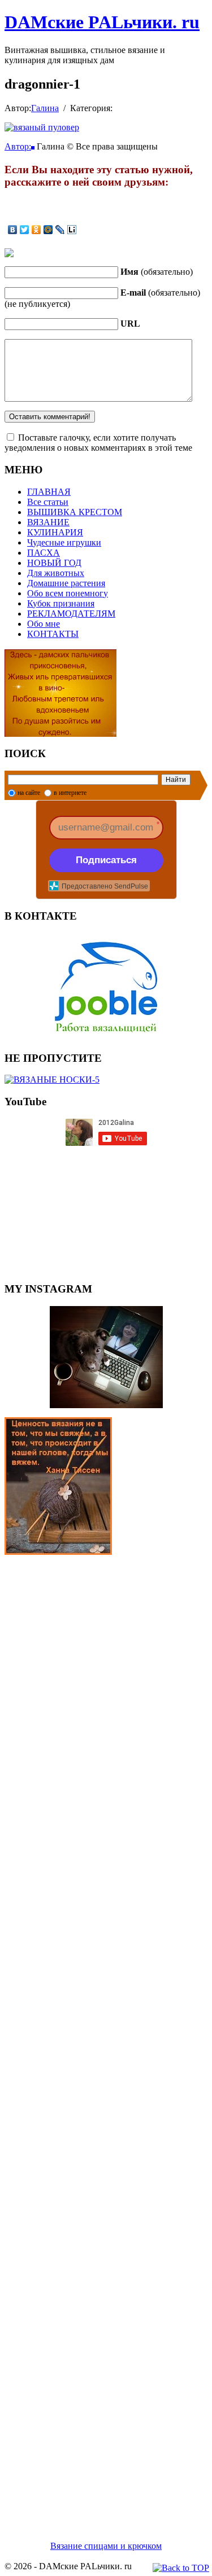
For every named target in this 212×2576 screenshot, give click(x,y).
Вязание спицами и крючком (106, 2546)
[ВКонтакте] (13, 230)
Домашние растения (66, 583)
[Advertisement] (106, 2034)
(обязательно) (157, 272)
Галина (45, 108)
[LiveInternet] (72, 230)
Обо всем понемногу (68, 593)
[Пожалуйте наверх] (181, 2568)
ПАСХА (44, 553)
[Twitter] (25, 230)
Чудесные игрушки (64, 542)
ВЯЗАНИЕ (48, 522)
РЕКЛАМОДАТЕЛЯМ (71, 614)
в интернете (70, 793)
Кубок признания (61, 603)
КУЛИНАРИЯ (55, 532)
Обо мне (44, 624)
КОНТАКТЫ (53, 634)
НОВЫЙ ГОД (54, 563)
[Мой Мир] (48, 230)
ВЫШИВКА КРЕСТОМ (75, 512)
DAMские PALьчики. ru (102, 22)
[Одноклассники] (36, 230)
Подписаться (106, 860)
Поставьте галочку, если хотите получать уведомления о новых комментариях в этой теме (98, 443)
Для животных (56, 573)
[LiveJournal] (60, 230)
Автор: (18, 146)
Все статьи (48, 502)
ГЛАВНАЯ (49, 492)
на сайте (29, 793)
